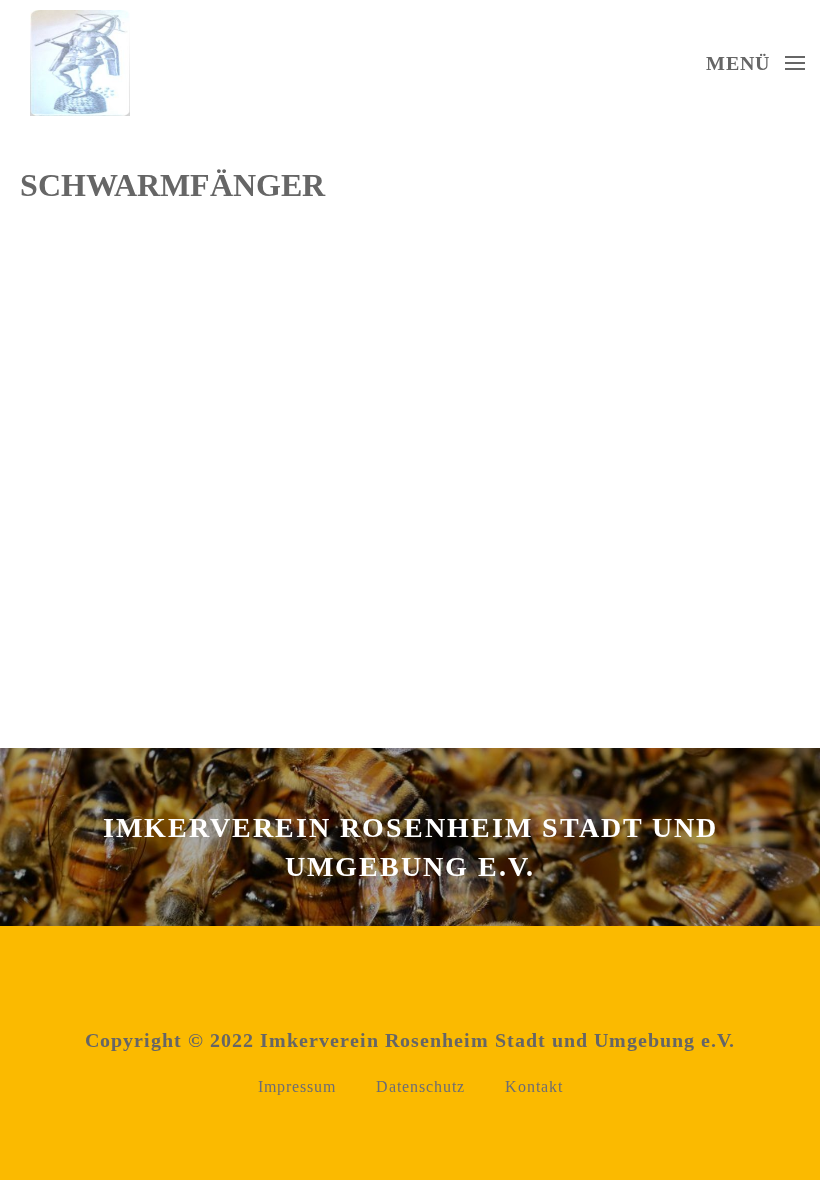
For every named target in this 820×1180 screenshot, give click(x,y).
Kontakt (534, 1086)
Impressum (297, 1086)
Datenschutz (420, 1086)
